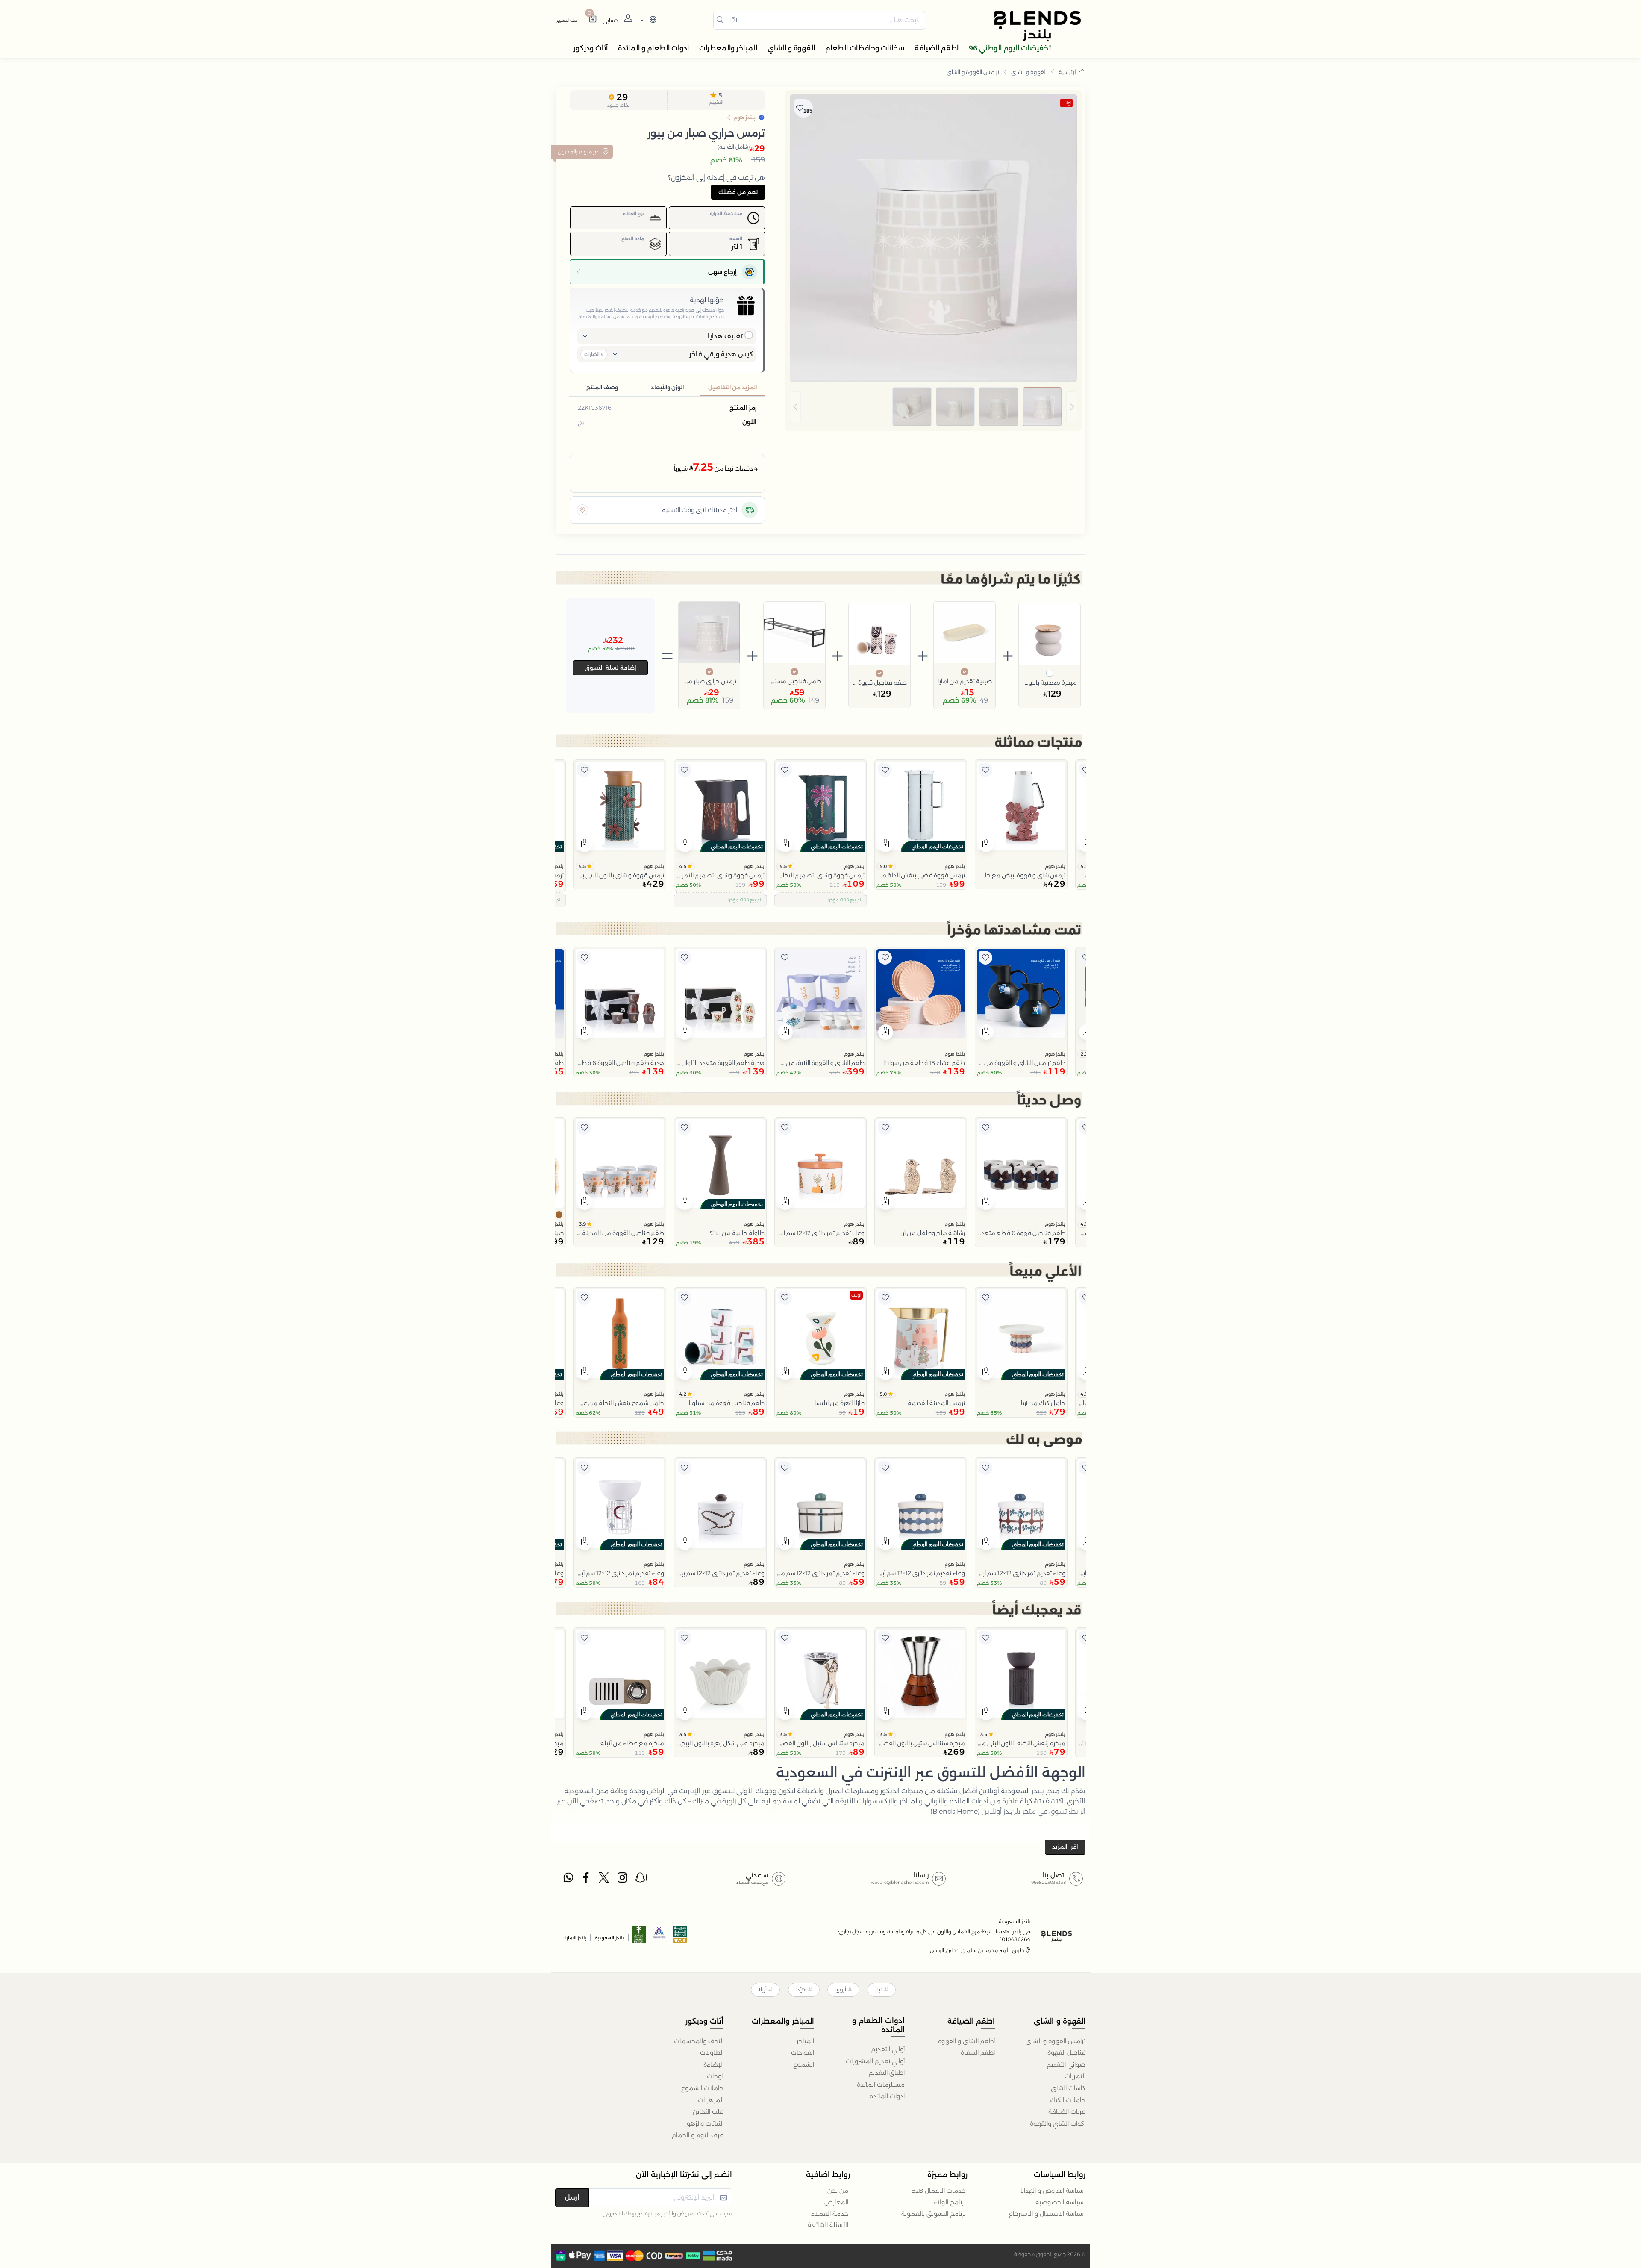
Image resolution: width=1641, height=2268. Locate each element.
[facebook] (587, 1880)
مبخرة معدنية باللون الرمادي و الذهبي (1050, 682)
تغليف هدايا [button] (725, 336)
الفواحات (803, 2053)
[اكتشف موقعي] (582, 510)
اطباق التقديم (887, 2073)
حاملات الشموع (702, 2088)
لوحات (715, 2076)
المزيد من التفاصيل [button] (732, 387)
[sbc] (660, 1937)
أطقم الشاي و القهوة (966, 2041)
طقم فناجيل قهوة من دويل (879, 682)
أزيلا (762, 1989)
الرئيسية (1068, 72)
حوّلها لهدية (707, 300)
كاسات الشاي (1068, 2088)
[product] (1021, 806)
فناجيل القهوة (1066, 2053)
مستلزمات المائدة (881, 2085)
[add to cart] (986, 844)
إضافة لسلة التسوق (610, 668)
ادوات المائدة (887, 2096)
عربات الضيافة (1067, 2112)
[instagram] (623, 1880)
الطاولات (712, 2053)
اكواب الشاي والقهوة (1058, 2124)
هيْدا (801, 1989)
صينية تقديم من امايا (965, 681)
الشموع (804, 2065)
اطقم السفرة (978, 2053)
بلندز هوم (1055, 866)
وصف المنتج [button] (602, 387)
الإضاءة (713, 2065)
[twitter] (605, 1880)
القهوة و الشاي (1029, 72)
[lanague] (647, 20)
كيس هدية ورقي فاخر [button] (721, 354)
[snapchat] (641, 1880)
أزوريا (840, 1989)
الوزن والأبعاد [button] (667, 387)
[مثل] (1086, 770)
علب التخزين (708, 2112)
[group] (934, 407)
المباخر (805, 2041)
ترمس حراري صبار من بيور (709, 681)
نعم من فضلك (738, 192)
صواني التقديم (1066, 2065)
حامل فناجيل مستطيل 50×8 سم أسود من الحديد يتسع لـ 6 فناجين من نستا (794, 681)
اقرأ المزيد (1065, 1847)
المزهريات (711, 2100)
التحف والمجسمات (699, 2041)
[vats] (680, 1937)
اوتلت (1066, 103)
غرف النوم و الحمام (698, 2135)
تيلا (879, 1989)
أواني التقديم (888, 2049)
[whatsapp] (568, 1880)
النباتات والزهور (704, 2124)
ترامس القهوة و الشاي (973, 72)
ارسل (572, 2197)
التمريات (1075, 2076)
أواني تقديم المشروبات (875, 2061)
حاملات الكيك (1068, 2100)
